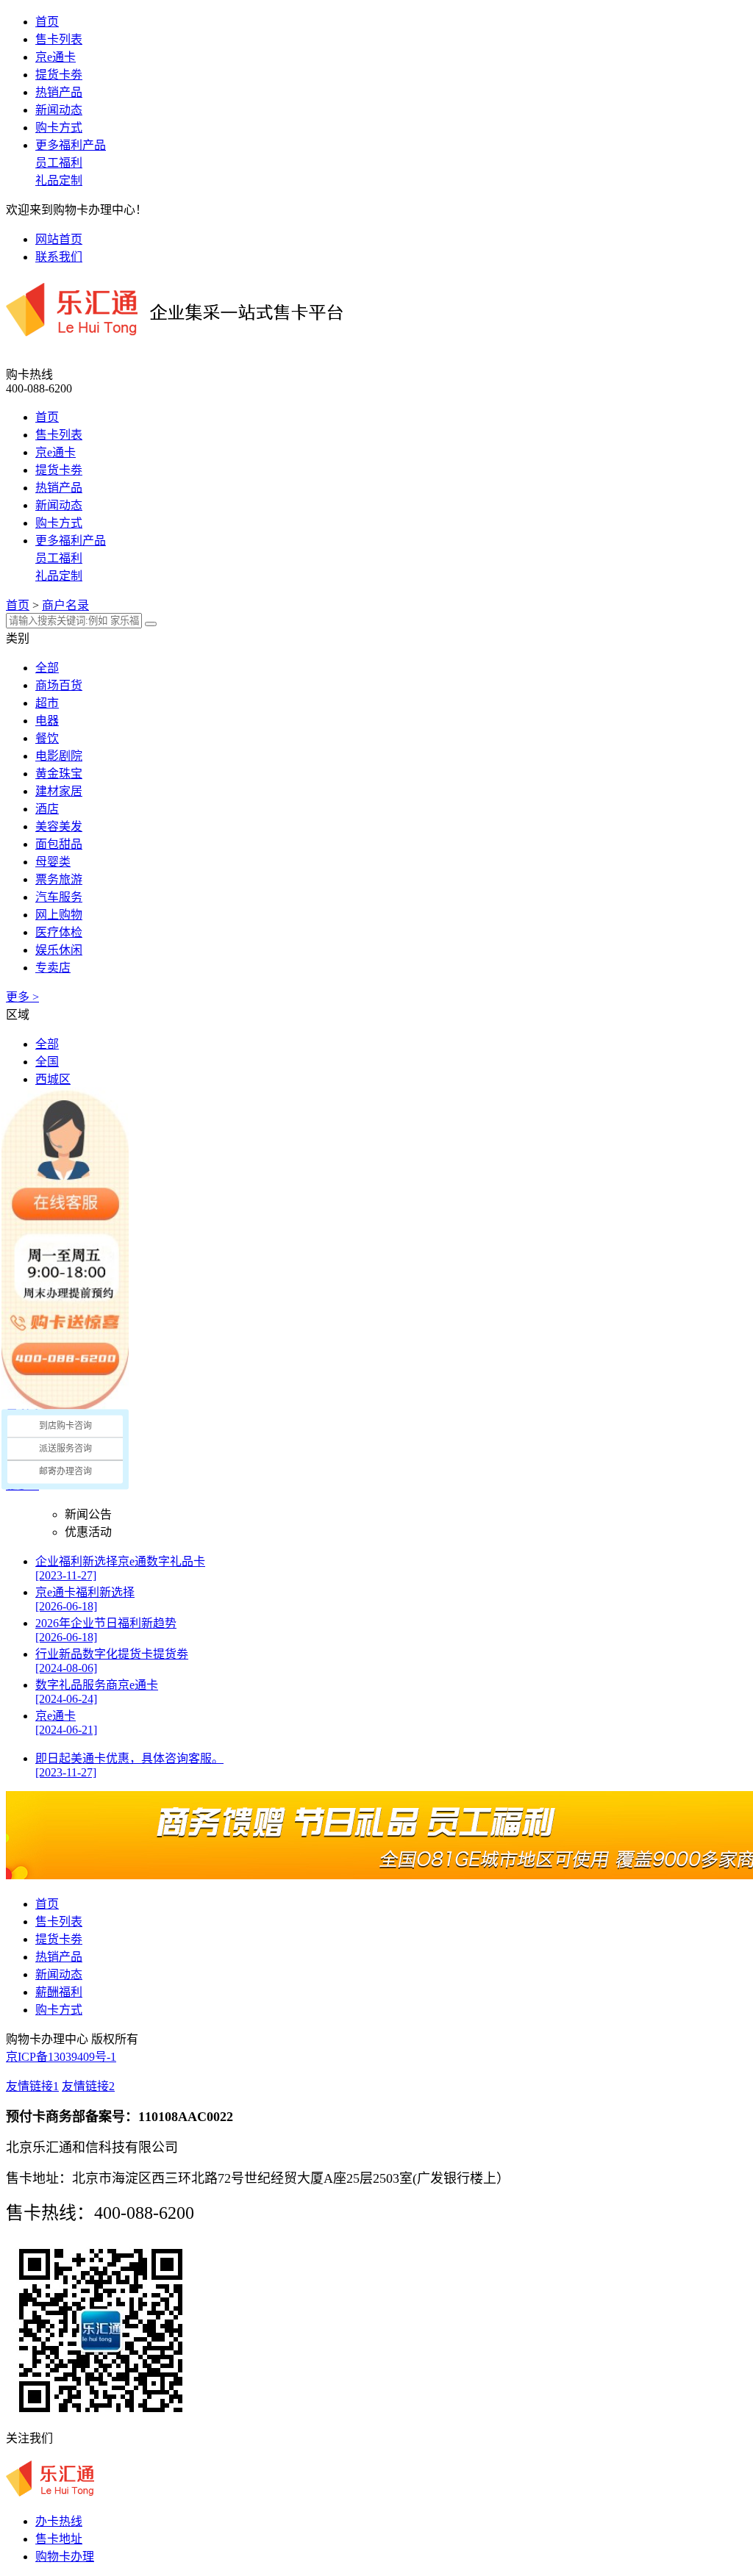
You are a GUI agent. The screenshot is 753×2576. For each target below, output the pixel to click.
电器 (47, 721)
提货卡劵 (59, 75)
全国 (47, 1062)
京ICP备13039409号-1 (61, 2057)
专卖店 (53, 968)
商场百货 (59, 685)
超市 (47, 703)
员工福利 (59, 163)
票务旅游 (59, 879)
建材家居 (59, 791)
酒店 (47, 809)
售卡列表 (59, 39)
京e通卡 (56, 57)
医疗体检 (59, 932)
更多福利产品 (71, 145)
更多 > (22, 997)
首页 (47, 22)
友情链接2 (88, 2086)
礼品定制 (59, 180)
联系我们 (59, 257)
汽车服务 (59, 897)
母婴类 (53, 862)
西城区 (53, 1079)
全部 (47, 668)
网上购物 (59, 915)
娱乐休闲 (59, 950)
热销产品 (59, 92)
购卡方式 (59, 128)
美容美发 (59, 826)
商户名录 (65, 605)
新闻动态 (59, 110)
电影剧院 (59, 756)
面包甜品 (59, 844)
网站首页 (59, 239)
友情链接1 (32, 2086)
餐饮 (47, 738)
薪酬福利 (59, 1992)
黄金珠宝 (59, 774)
